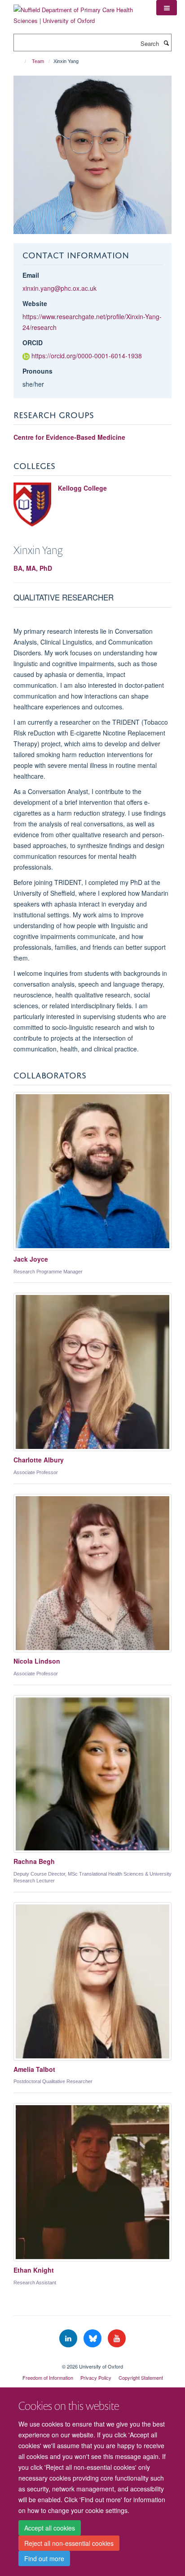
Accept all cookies (50, 2528)
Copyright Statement (141, 2377)
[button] (167, 8)
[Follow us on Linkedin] (69, 2339)
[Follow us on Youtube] (117, 2339)
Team (38, 61)
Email (31, 275)
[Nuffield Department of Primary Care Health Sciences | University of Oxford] (78, 12)
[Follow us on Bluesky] (93, 2339)
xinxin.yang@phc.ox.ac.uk (59, 288)
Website (35, 303)
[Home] (21, 61)
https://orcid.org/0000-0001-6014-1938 (87, 356)
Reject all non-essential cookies (69, 2543)
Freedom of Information (48, 2377)
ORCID (33, 343)
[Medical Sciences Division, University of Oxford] (92, 2359)
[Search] (166, 43)
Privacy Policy (96, 2377)
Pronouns (37, 371)
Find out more (44, 2558)
